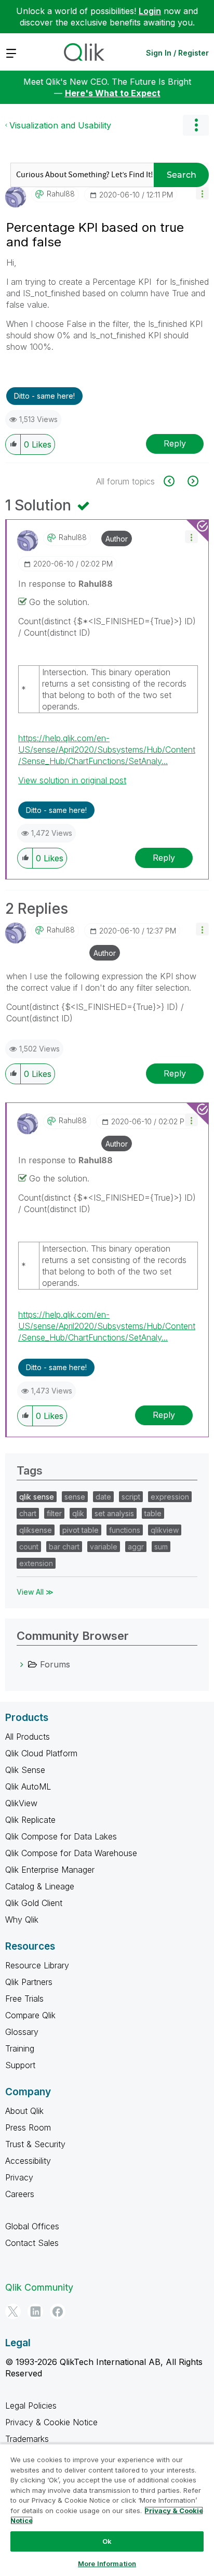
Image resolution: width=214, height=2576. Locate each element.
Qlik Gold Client (34, 1903)
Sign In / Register (177, 53)
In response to (65, 584)
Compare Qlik (30, 2015)
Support (20, 2065)
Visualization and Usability (60, 125)
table (153, 1513)
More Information (107, 2564)
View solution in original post (72, 780)
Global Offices (32, 2226)
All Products (28, 1737)
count (29, 1547)
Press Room (28, 2127)
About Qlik (24, 2111)
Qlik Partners (29, 1982)
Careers (20, 2194)
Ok (107, 2541)
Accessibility (28, 2161)
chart (28, 1513)
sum (161, 1547)
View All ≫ (35, 1592)
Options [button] (196, 125)
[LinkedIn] (35, 2311)
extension (36, 1563)
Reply (175, 443)
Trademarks (27, 2439)
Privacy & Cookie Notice (51, 2422)
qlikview (165, 1530)
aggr (136, 1547)
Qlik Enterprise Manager (50, 1870)
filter (54, 1513)
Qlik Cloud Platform (41, 1753)
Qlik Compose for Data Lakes (61, 1836)
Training (20, 2048)
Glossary (22, 2032)
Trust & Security (35, 2144)
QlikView (21, 1803)
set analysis (114, 1513)
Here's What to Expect (113, 93)
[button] (202, 193)
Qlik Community (39, 2287)
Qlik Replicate (30, 1820)
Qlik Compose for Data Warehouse (71, 1853)
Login (150, 11)
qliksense (36, 1530)
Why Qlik (22, 1920)
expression (170, 1497)
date (103, 1497)
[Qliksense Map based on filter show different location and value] (175, 481)
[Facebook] (58, 2311)
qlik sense (37, 1497)
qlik (78, 1513)
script (131, 1497)
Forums (55, 1664)
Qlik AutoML (28, 1786)
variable (104, 1547)
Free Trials (24, 1999)
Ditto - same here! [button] (44, 396)
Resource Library (37, 1965)
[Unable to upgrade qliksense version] (192, 481)
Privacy (19, 2177)
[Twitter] (13, 2311)
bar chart (64, 1547)
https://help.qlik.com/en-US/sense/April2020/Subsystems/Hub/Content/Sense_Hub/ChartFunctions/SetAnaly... (107, 750)
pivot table (81, 1530)
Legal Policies (31, 2406)
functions (125, 1530)
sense (75, 1497)
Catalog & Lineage (40, 1886)
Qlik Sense (25, 1770)
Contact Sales (32, 2243)
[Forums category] (22, 1664)
